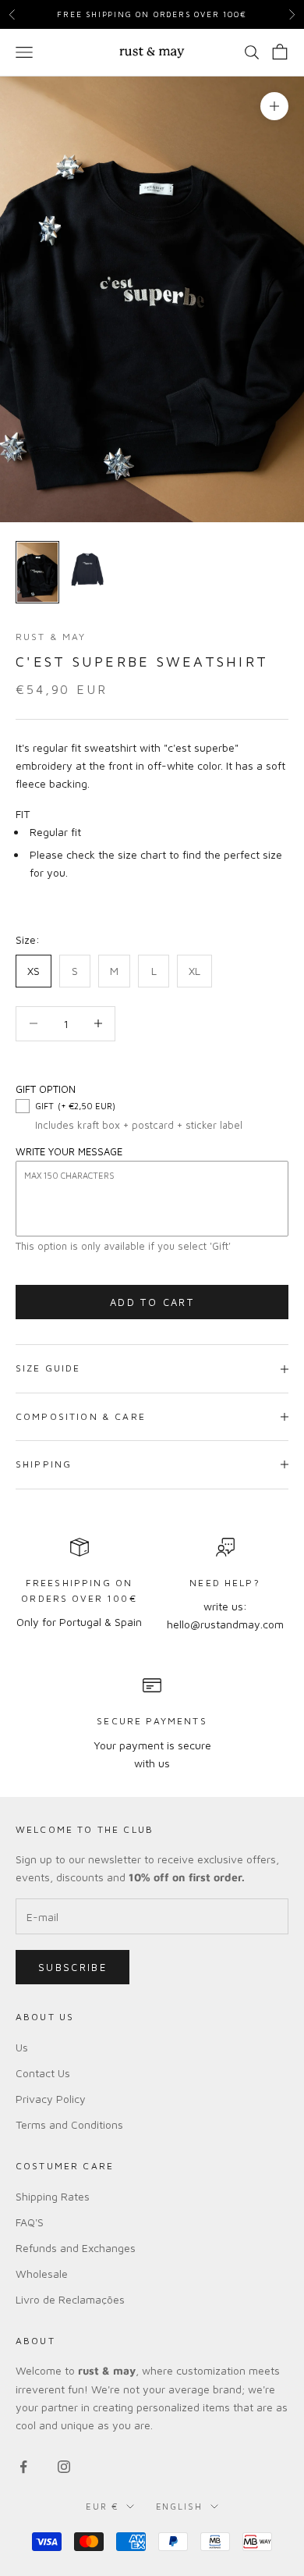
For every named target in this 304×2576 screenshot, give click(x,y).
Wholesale (42, 2274)
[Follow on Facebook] (23, 2467)
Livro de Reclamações (70, 2299)
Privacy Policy (51, 2099)
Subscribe (72, 1967)
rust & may (51, 637)
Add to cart (152, 1302)
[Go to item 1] (37, 572)
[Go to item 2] (87, 572)
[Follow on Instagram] (64, 2467)
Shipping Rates (53, 2196)
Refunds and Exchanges (76, 2248)
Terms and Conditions (69, 2124)
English (180, 2506)
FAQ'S (30, 2222)
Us (22, 2047)
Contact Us (43, 2073)
